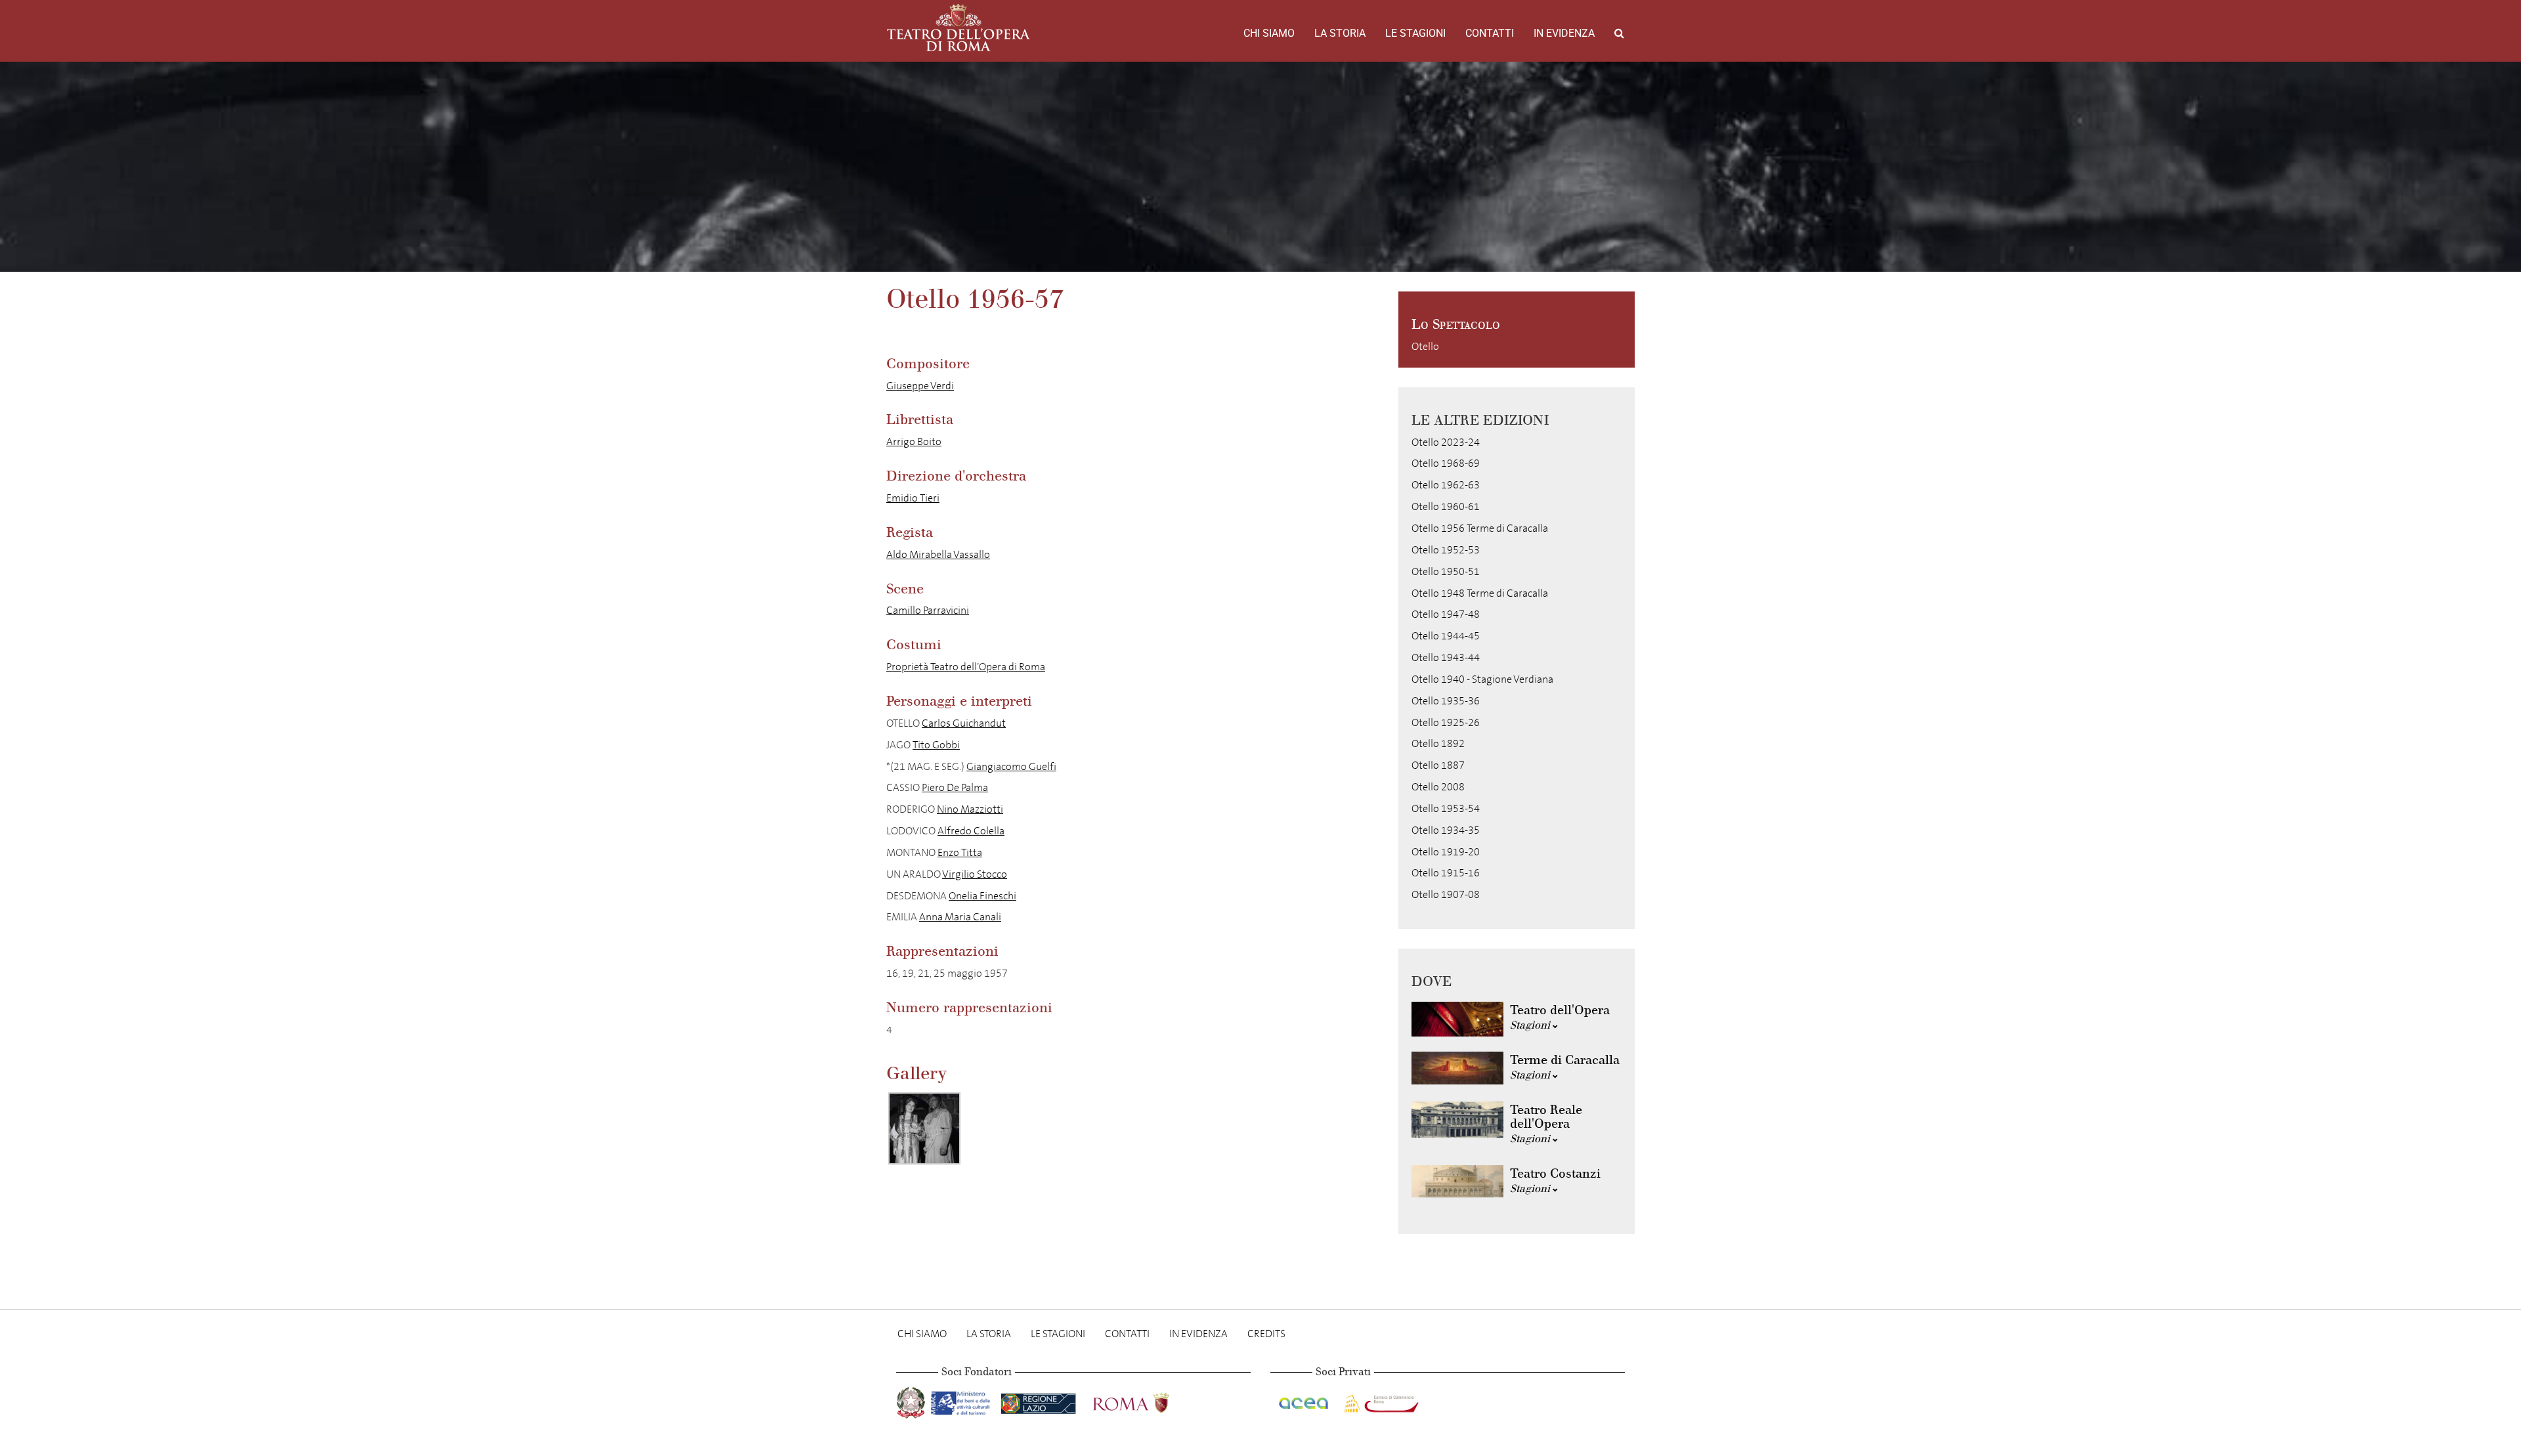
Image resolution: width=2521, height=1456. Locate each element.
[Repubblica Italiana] (912, 1401)
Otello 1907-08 (1446, 894)
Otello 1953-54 (1446, 808)
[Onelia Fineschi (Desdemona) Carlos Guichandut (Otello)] (924, 1128)
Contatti (1490, 33)
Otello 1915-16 (1446, 873)
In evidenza (1564, 33)
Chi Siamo (1269, 33)
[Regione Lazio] (1040, 1401)
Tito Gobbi (936, 745)
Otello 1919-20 (1446, 852)
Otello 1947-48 (1446, 614)
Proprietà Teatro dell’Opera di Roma (966, 667)
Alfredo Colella (971, 831)
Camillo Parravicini (928, 610)
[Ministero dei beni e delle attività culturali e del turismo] (963, 1401)
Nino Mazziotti (970, 809)
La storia (1340, 33)
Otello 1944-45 (1446, 636)
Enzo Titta (960, 852)
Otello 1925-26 (1446, 722)
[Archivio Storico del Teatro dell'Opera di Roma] (959, 28)
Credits (1266, 1334)
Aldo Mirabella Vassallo (938, 554)
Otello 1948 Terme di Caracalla (1480, 593)
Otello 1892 (1438, 743)
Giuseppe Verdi (920, 386)
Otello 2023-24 (1446, 442)
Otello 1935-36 (1446, 701)
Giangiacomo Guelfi (1011, 766)
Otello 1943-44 (1446, 657)
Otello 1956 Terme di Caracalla (1480, 528)
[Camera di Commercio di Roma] (1380, 1401)
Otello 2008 (1438, 787)
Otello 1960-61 (1446, 506)
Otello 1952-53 (1446, 550)
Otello (1425, 346)
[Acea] (1304, 1401)
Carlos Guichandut (964, 723)
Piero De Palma (955, 787)
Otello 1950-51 (1446, 571)
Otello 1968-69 (1446, 463)
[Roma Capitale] (1148, 1401)
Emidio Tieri (913, 498)
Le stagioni (1415, 33)
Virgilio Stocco (975, 874)
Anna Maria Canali (960, 917)
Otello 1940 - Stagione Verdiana (1482, 679)
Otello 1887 (1438, 765)
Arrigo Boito (914, 441)
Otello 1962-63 (1446, 485)
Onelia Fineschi (982, 896)
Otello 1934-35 (1446, 830)
